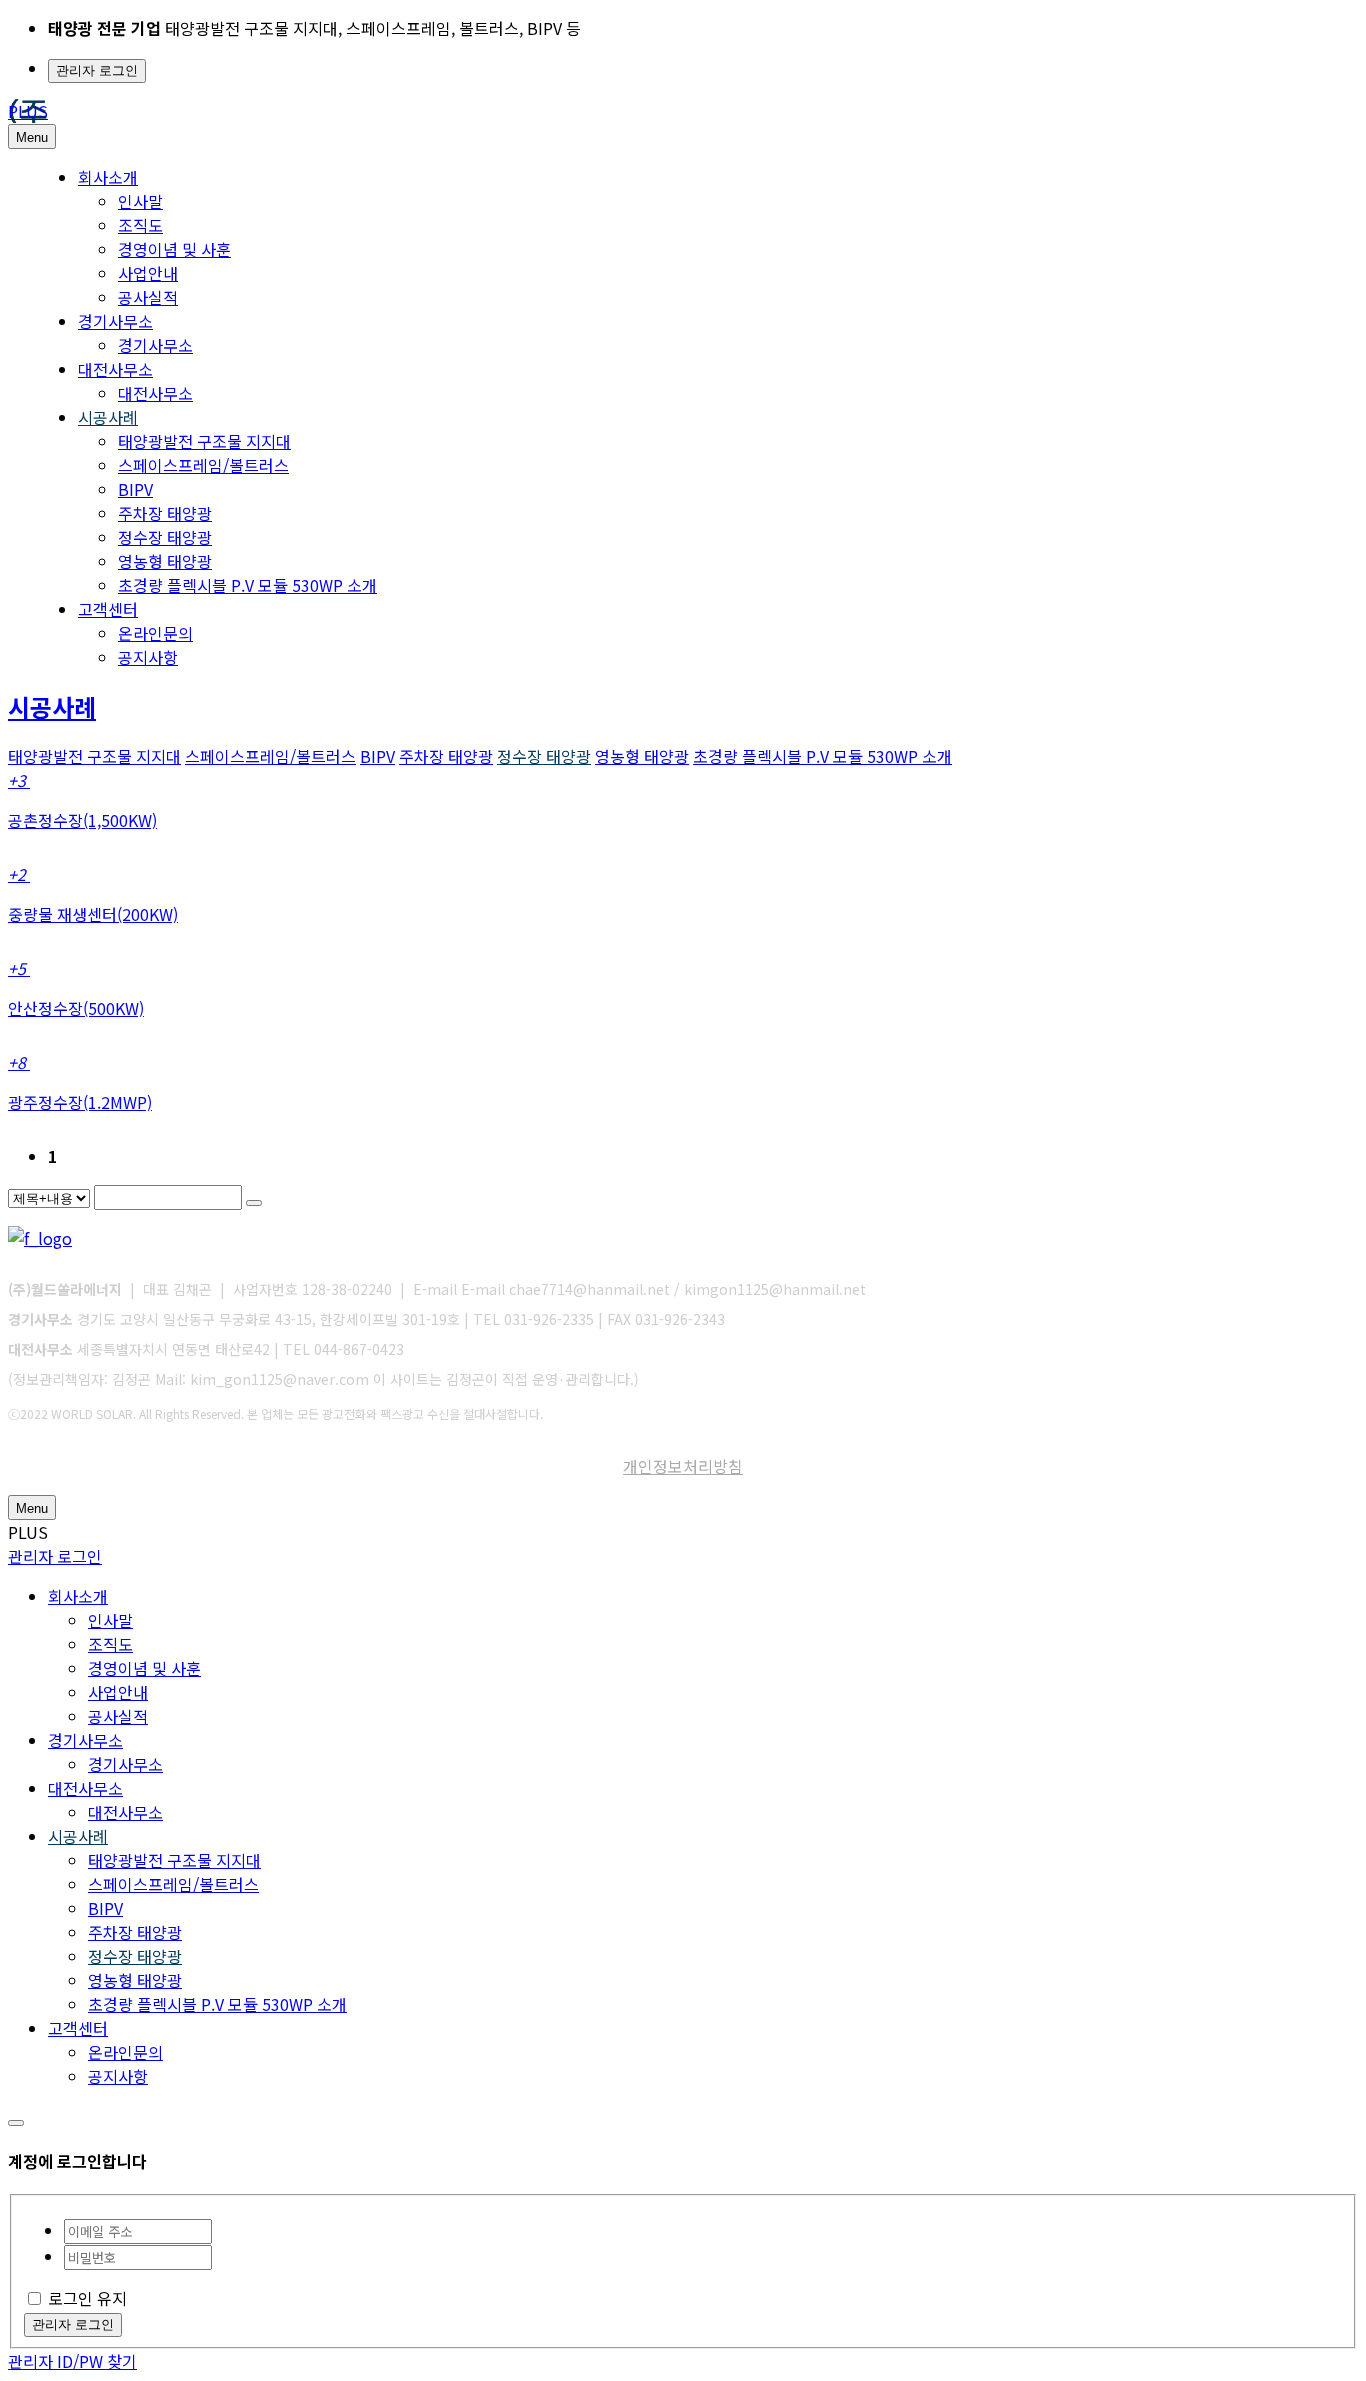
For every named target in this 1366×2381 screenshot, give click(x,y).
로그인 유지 (87, 2298)
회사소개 (108, 177)
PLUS (28, 111)
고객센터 (108, 609)
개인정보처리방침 (683, 1466)
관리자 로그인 (97, 70)
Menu (32, 137)
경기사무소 (115, 321)
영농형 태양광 (165, 561)
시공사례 (108, 417)
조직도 (140, 225)
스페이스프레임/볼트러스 (203, 465)
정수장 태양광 (165, 537)
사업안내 (148, 273)
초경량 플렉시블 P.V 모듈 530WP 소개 (247, 585)
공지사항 (148, 657)
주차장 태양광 (165, 513)
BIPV (135, 489)
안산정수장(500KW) (76, 1008)
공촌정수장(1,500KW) (82, 820)
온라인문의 (155, 633)
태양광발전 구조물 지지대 (204, 441)
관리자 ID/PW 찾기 (72, 2361)
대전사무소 (115, 369)
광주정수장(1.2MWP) (80, 1102)
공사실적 (148, 297)
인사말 (140, 201)
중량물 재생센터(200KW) (93, 914)
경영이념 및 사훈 (174, 249)
